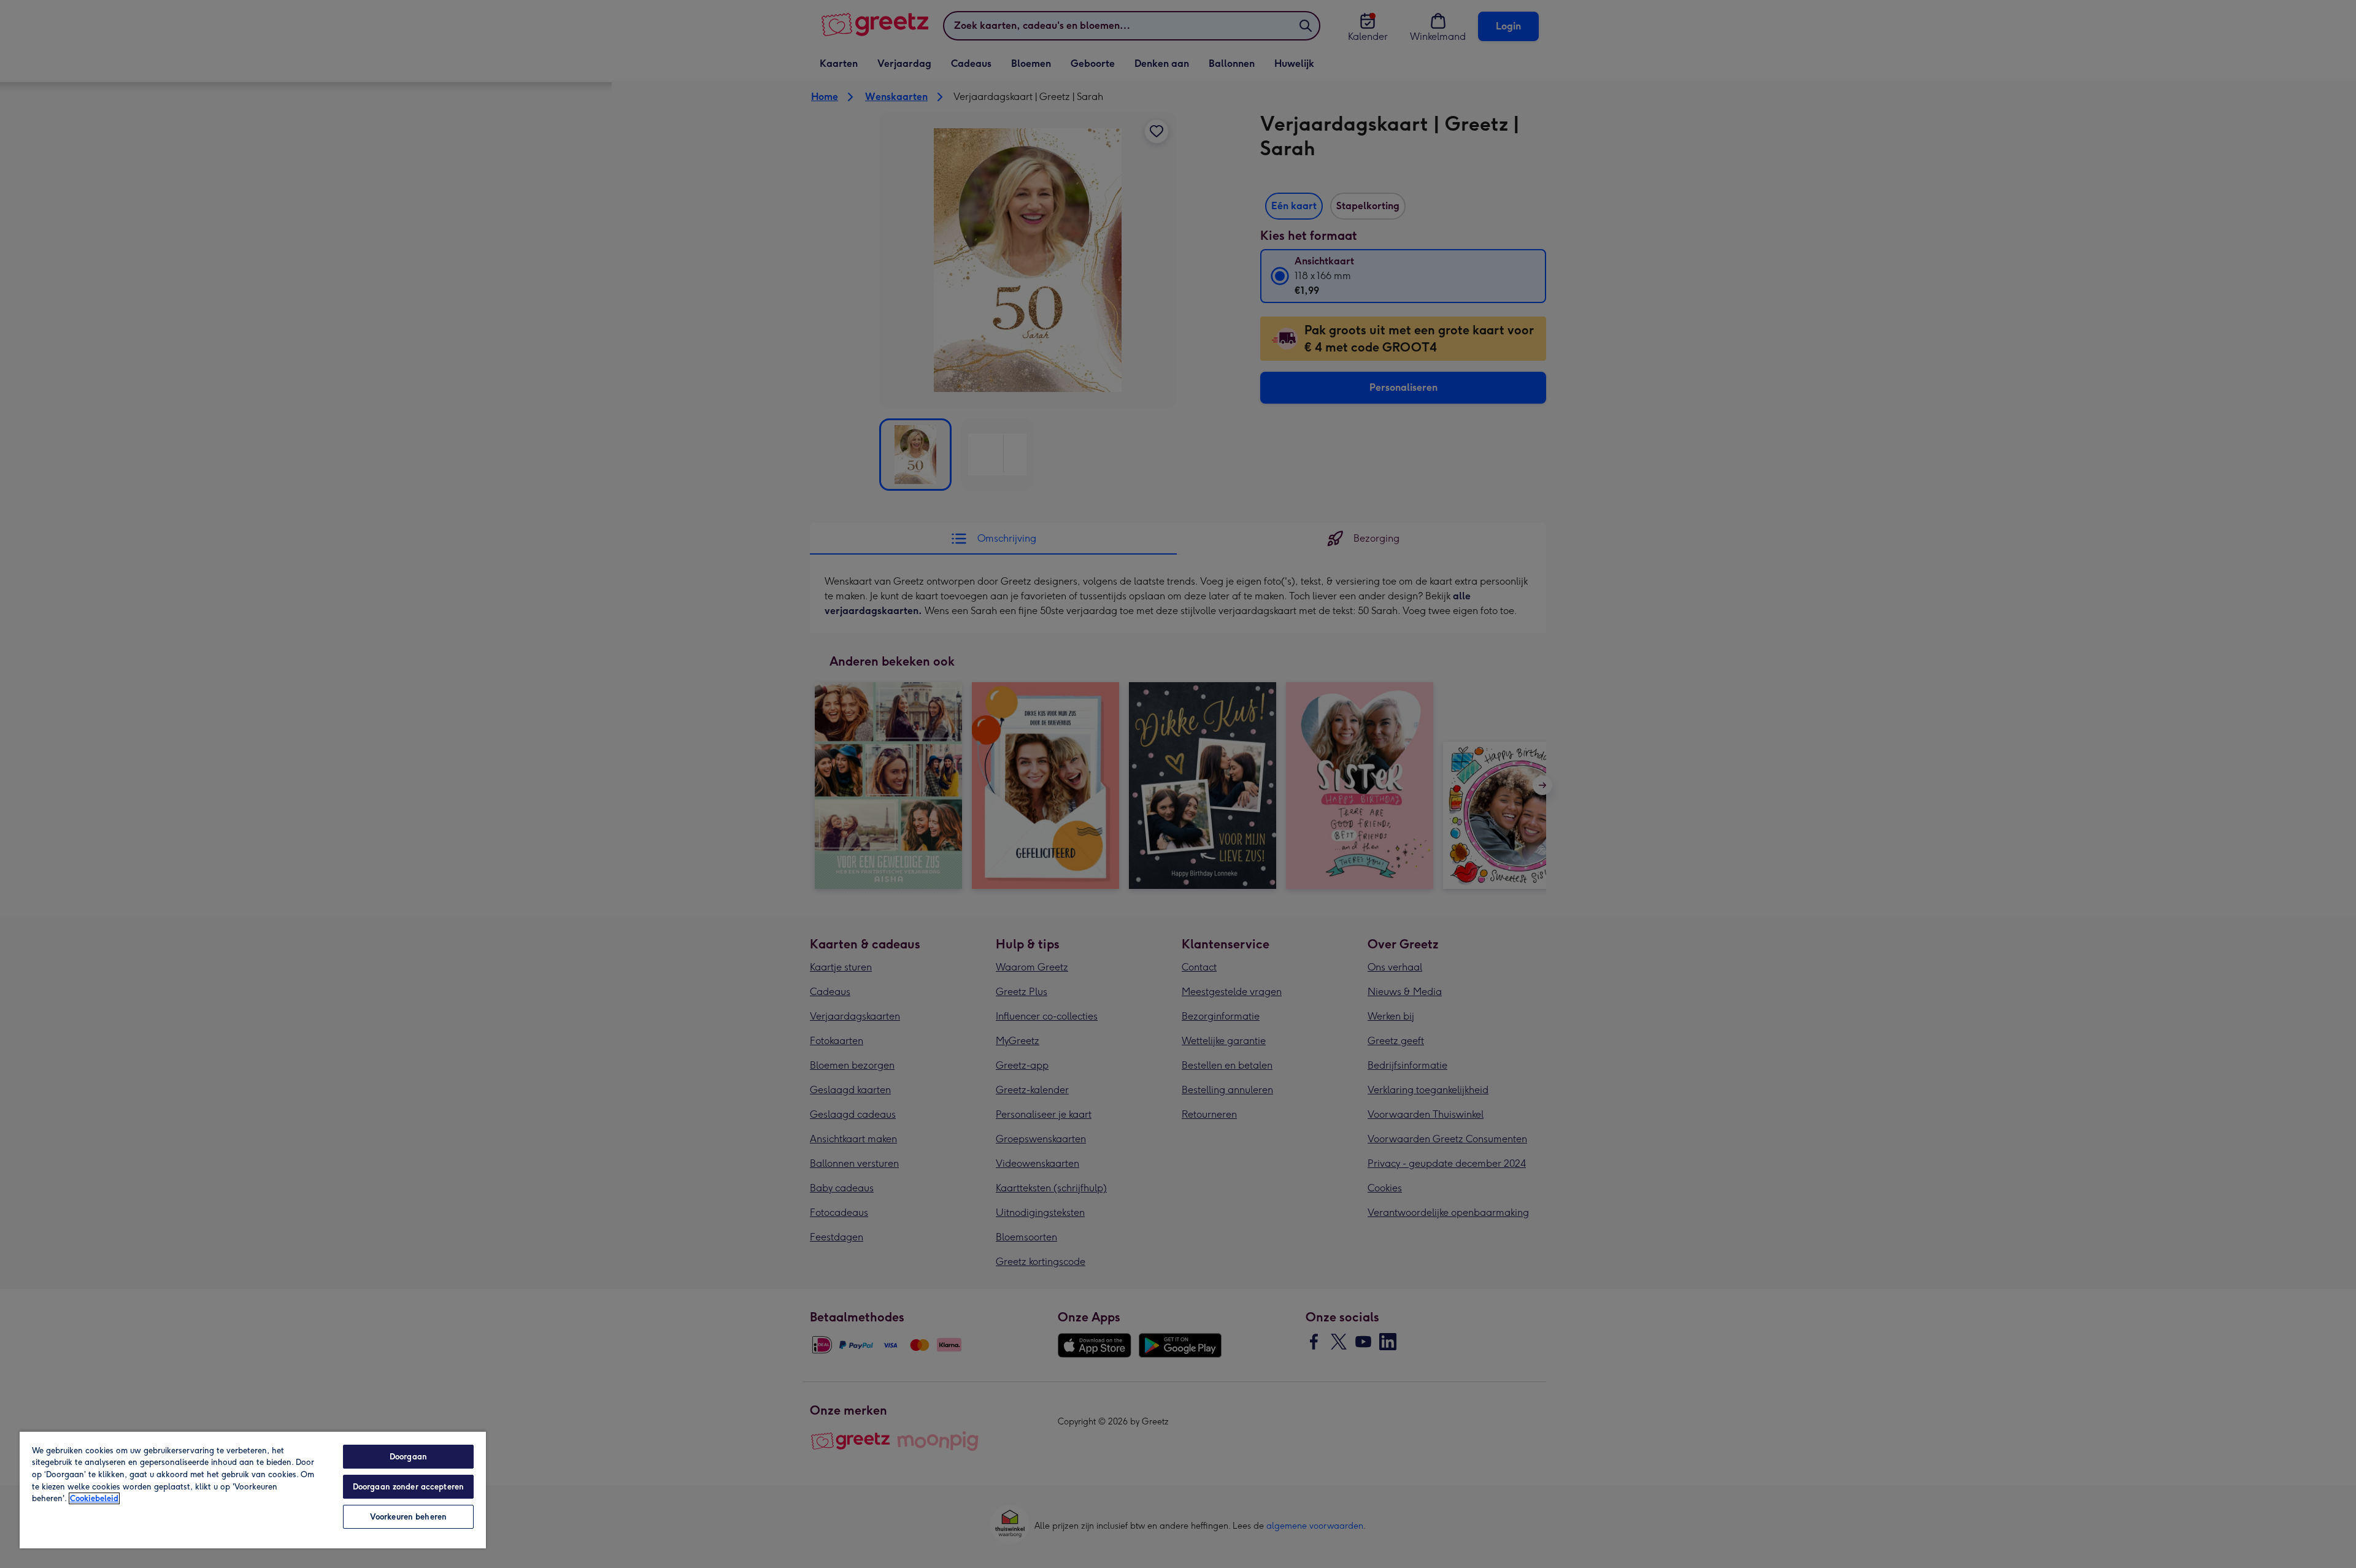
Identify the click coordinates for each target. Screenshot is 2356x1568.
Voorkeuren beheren (408, 1517)
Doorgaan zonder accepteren (408, 1487)
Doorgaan (408, 1457)
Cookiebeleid (94, 1498)
